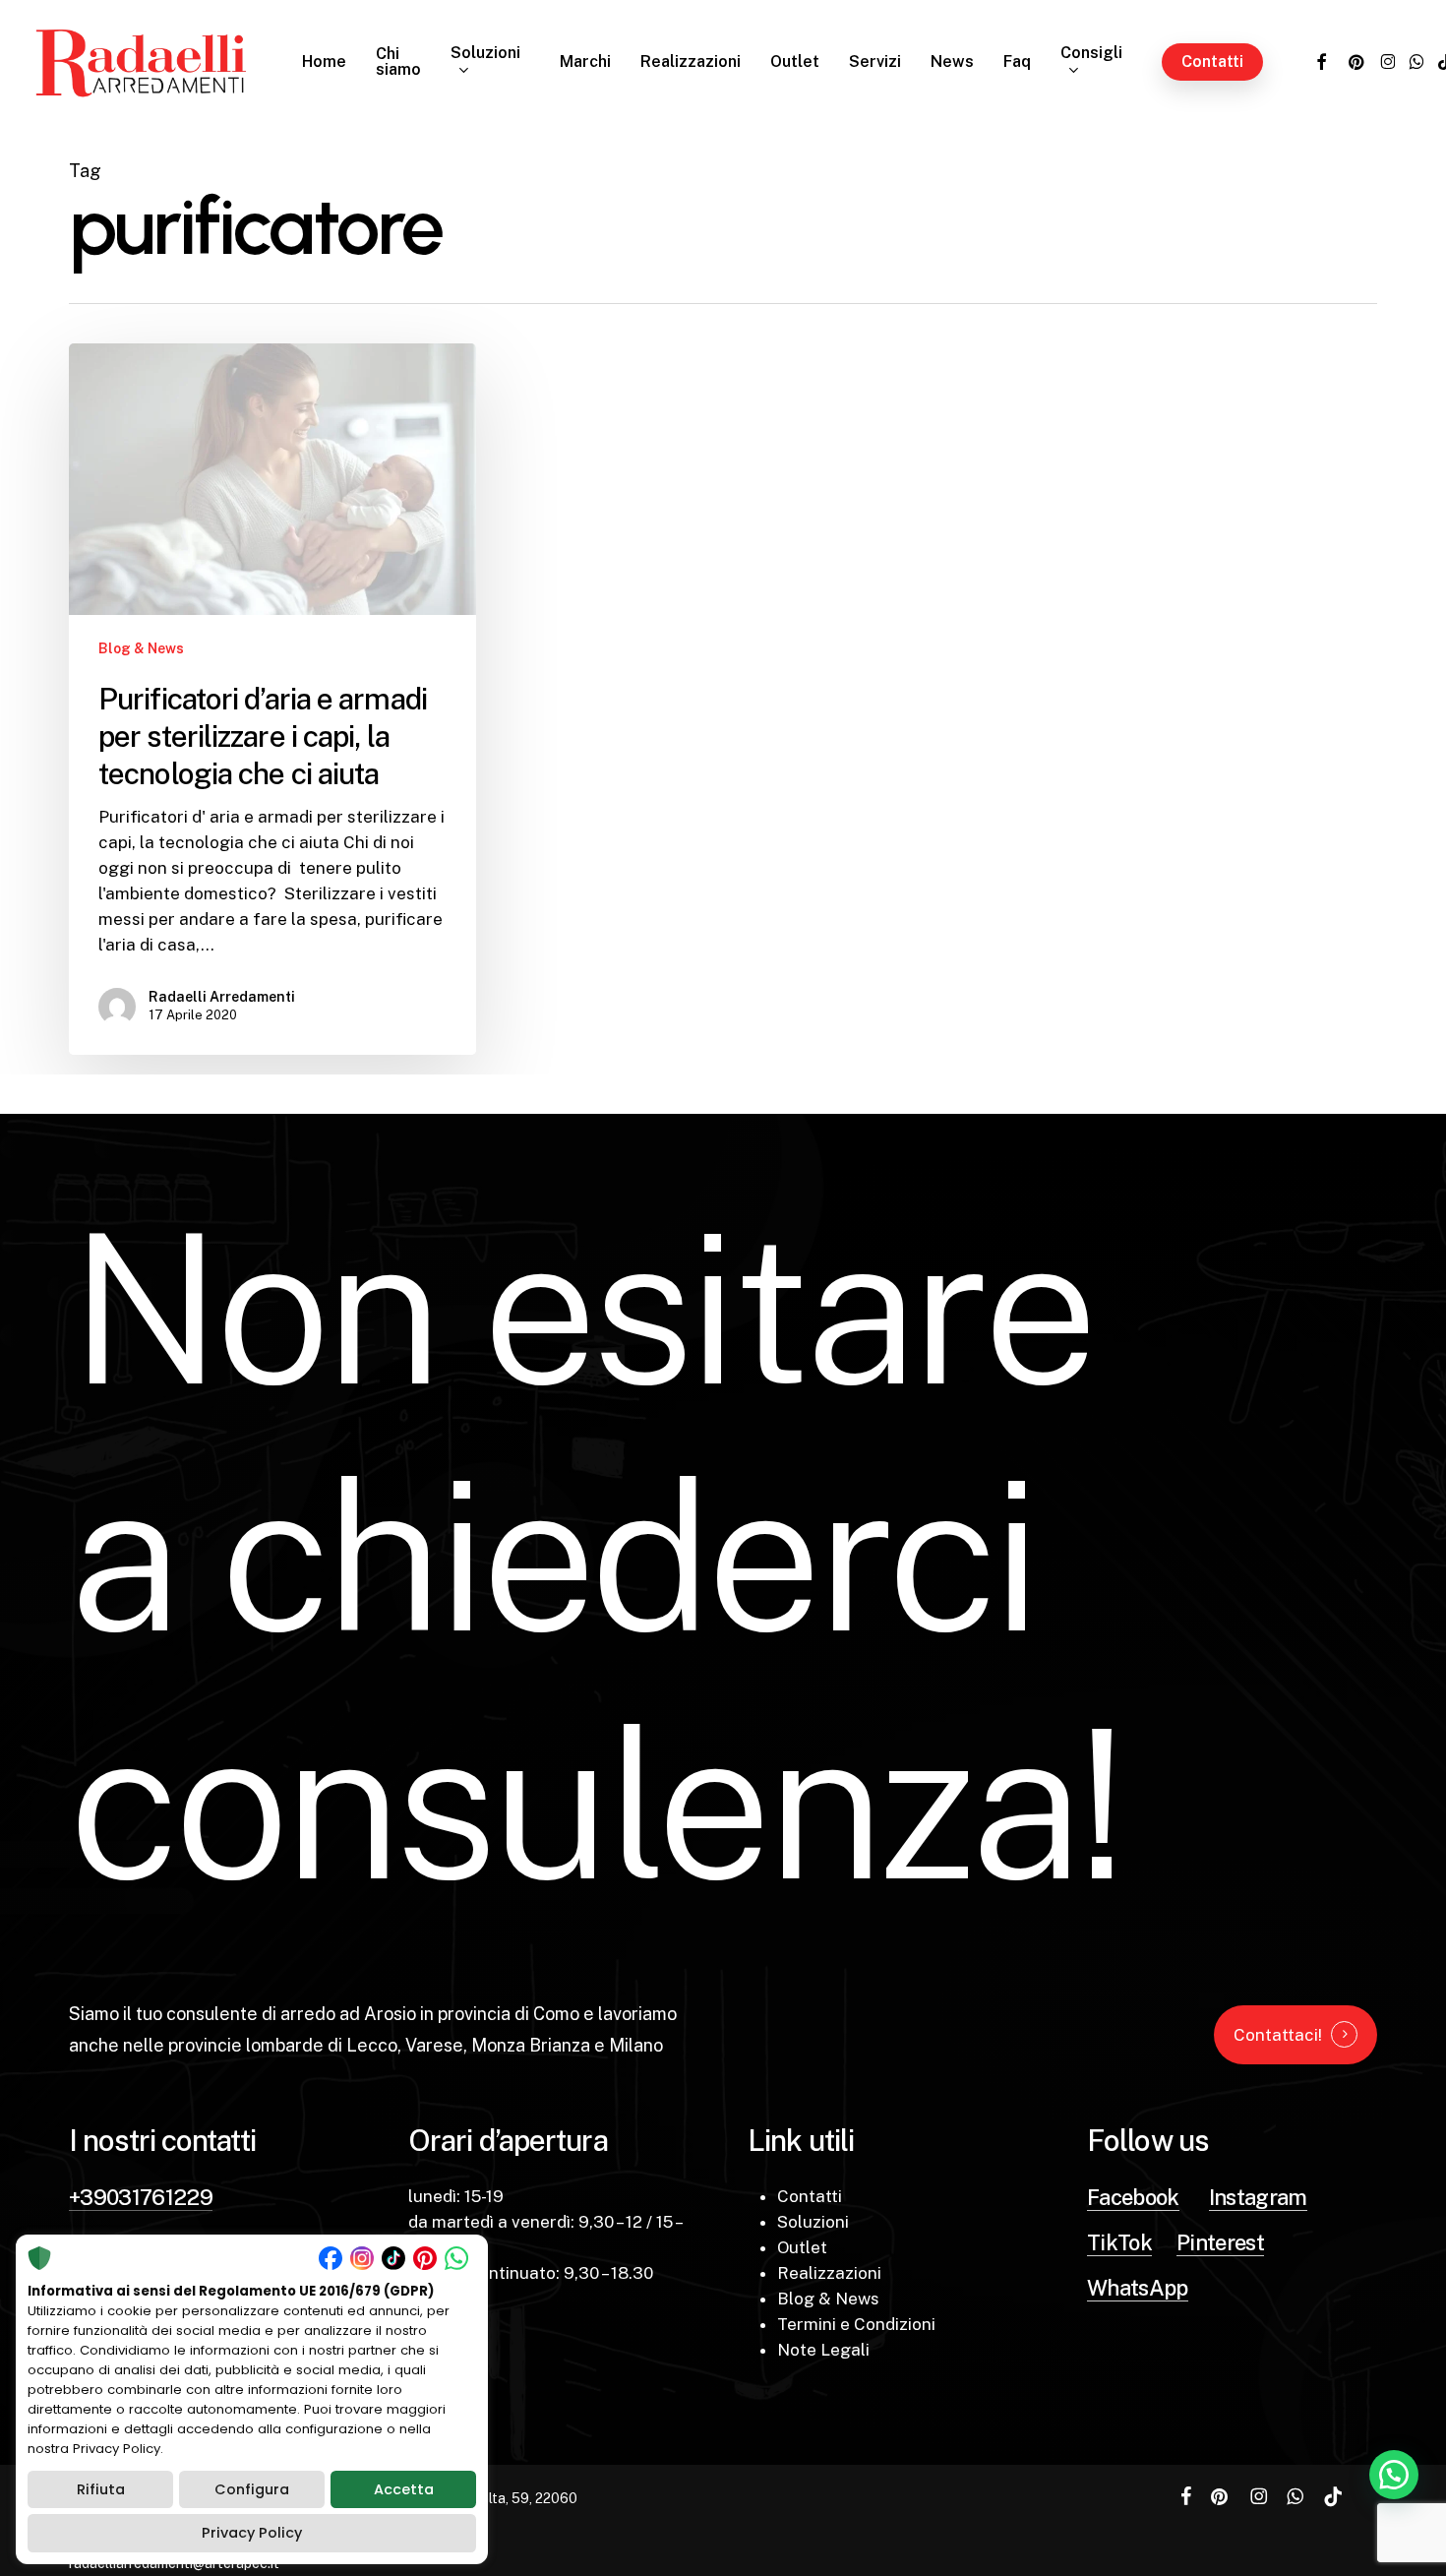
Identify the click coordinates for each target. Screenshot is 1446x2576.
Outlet (802, 2247)
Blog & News (141, 648)
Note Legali (823, 2350)
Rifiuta (101, 2489)
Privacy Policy (252, 2533)
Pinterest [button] (1220, 2242)
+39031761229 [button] (141, 2197)
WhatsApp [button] (1138, 2288)
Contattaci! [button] (1278, 2035)
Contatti (810, 2196)
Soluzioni (813, 2222)
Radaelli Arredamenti (222, 997)
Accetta (404, 2489)
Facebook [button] (1133, 2197)
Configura (252, 2489)
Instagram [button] (1258, 2197)
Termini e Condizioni (856, 2324)
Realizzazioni (829, 2273)
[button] (1394, 2475)
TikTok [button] (1119, 2242)
